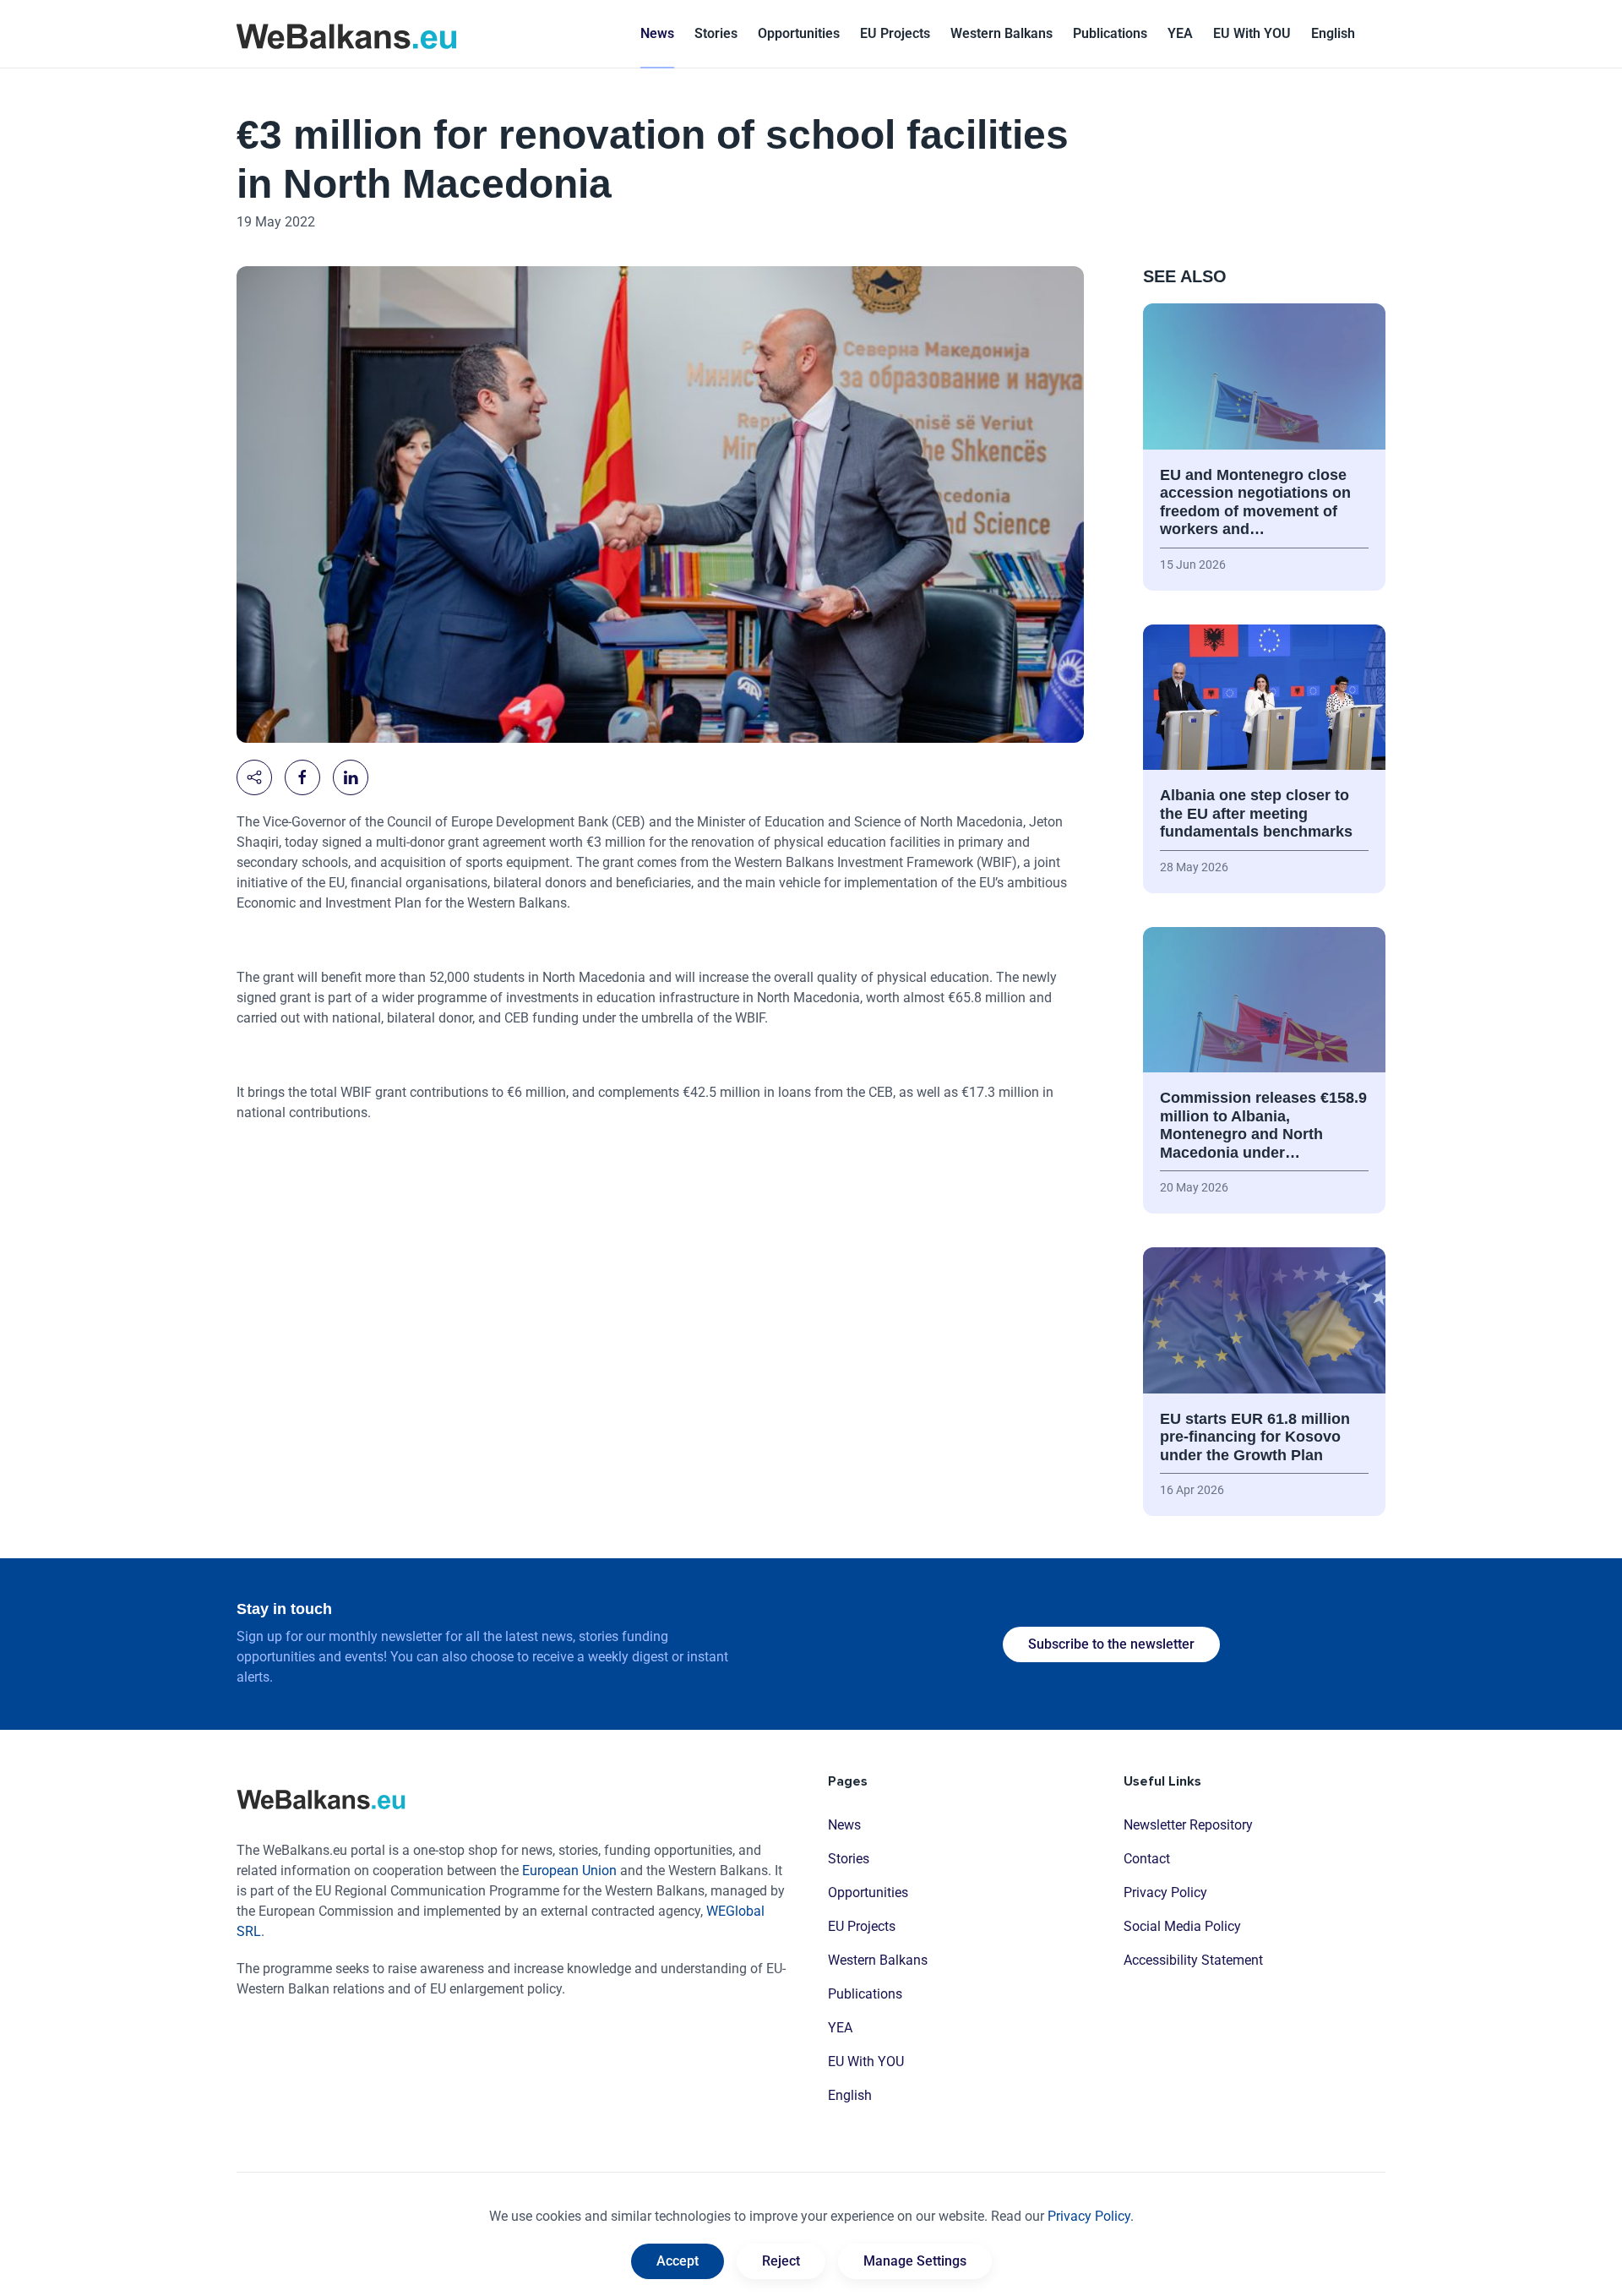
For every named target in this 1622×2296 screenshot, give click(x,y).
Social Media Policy (1182, 1926)
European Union (569, 1871)
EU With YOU (1252, 33)
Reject (781, 2261)
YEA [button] (1180, 33)
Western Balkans (878, 1960)
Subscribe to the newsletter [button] (1111, 1644)
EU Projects (895, 33)
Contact (1147, 1859)
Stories (716, 33)
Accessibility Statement (1193, 1960)
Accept (678, 2261)
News (657, 33)
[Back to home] (346, 34)
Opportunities (799, 33)
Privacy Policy (1165, 1892)
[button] (1333, 34)
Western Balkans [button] (1002, 33)
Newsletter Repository (1188, 1825)
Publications (1110, 33)
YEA (840, 2028)
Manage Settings (915, 2261)
